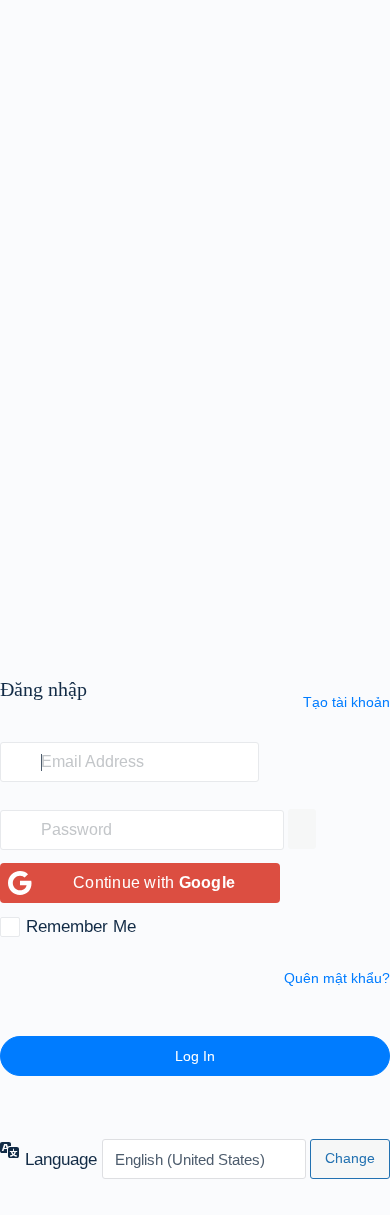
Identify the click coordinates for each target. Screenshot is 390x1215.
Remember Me (81, 926)
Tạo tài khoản (346, 702)
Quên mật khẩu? (337, 978)
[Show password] (302, 829)
